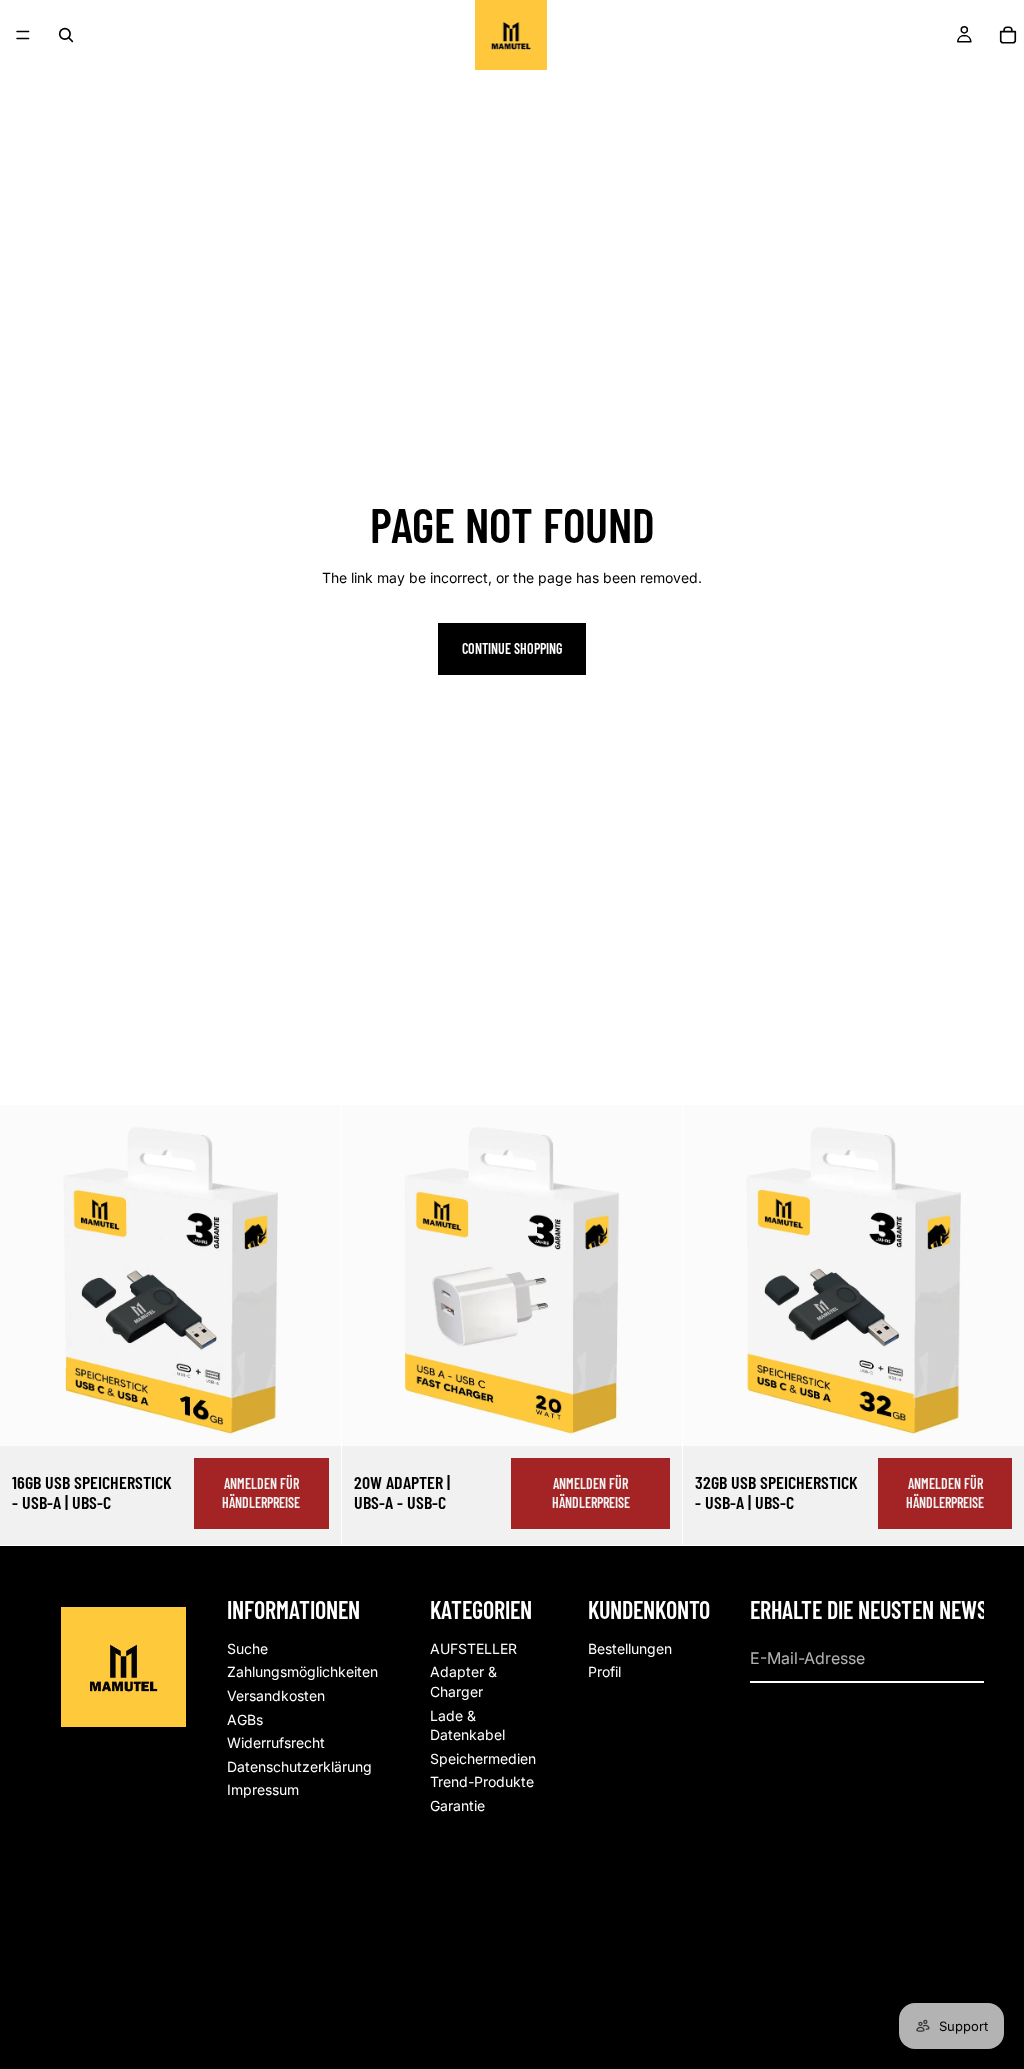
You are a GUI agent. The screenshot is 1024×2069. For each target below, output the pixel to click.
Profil (604, 1671)
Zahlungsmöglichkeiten (302, 1671)
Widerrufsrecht (276, 1742)
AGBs (245, 1718)
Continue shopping (512, 648)
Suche (247, 1647)
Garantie (457, 1805)
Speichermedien (483, 1757)
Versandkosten (276, 1695)
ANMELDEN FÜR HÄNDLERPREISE (261, 1493)
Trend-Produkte (482, 1781)
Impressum (263, 1789)
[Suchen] (66, 35)
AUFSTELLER (473, 1647)
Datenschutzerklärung (299, 1765)
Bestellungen (630, 1647)
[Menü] (23, 35)
